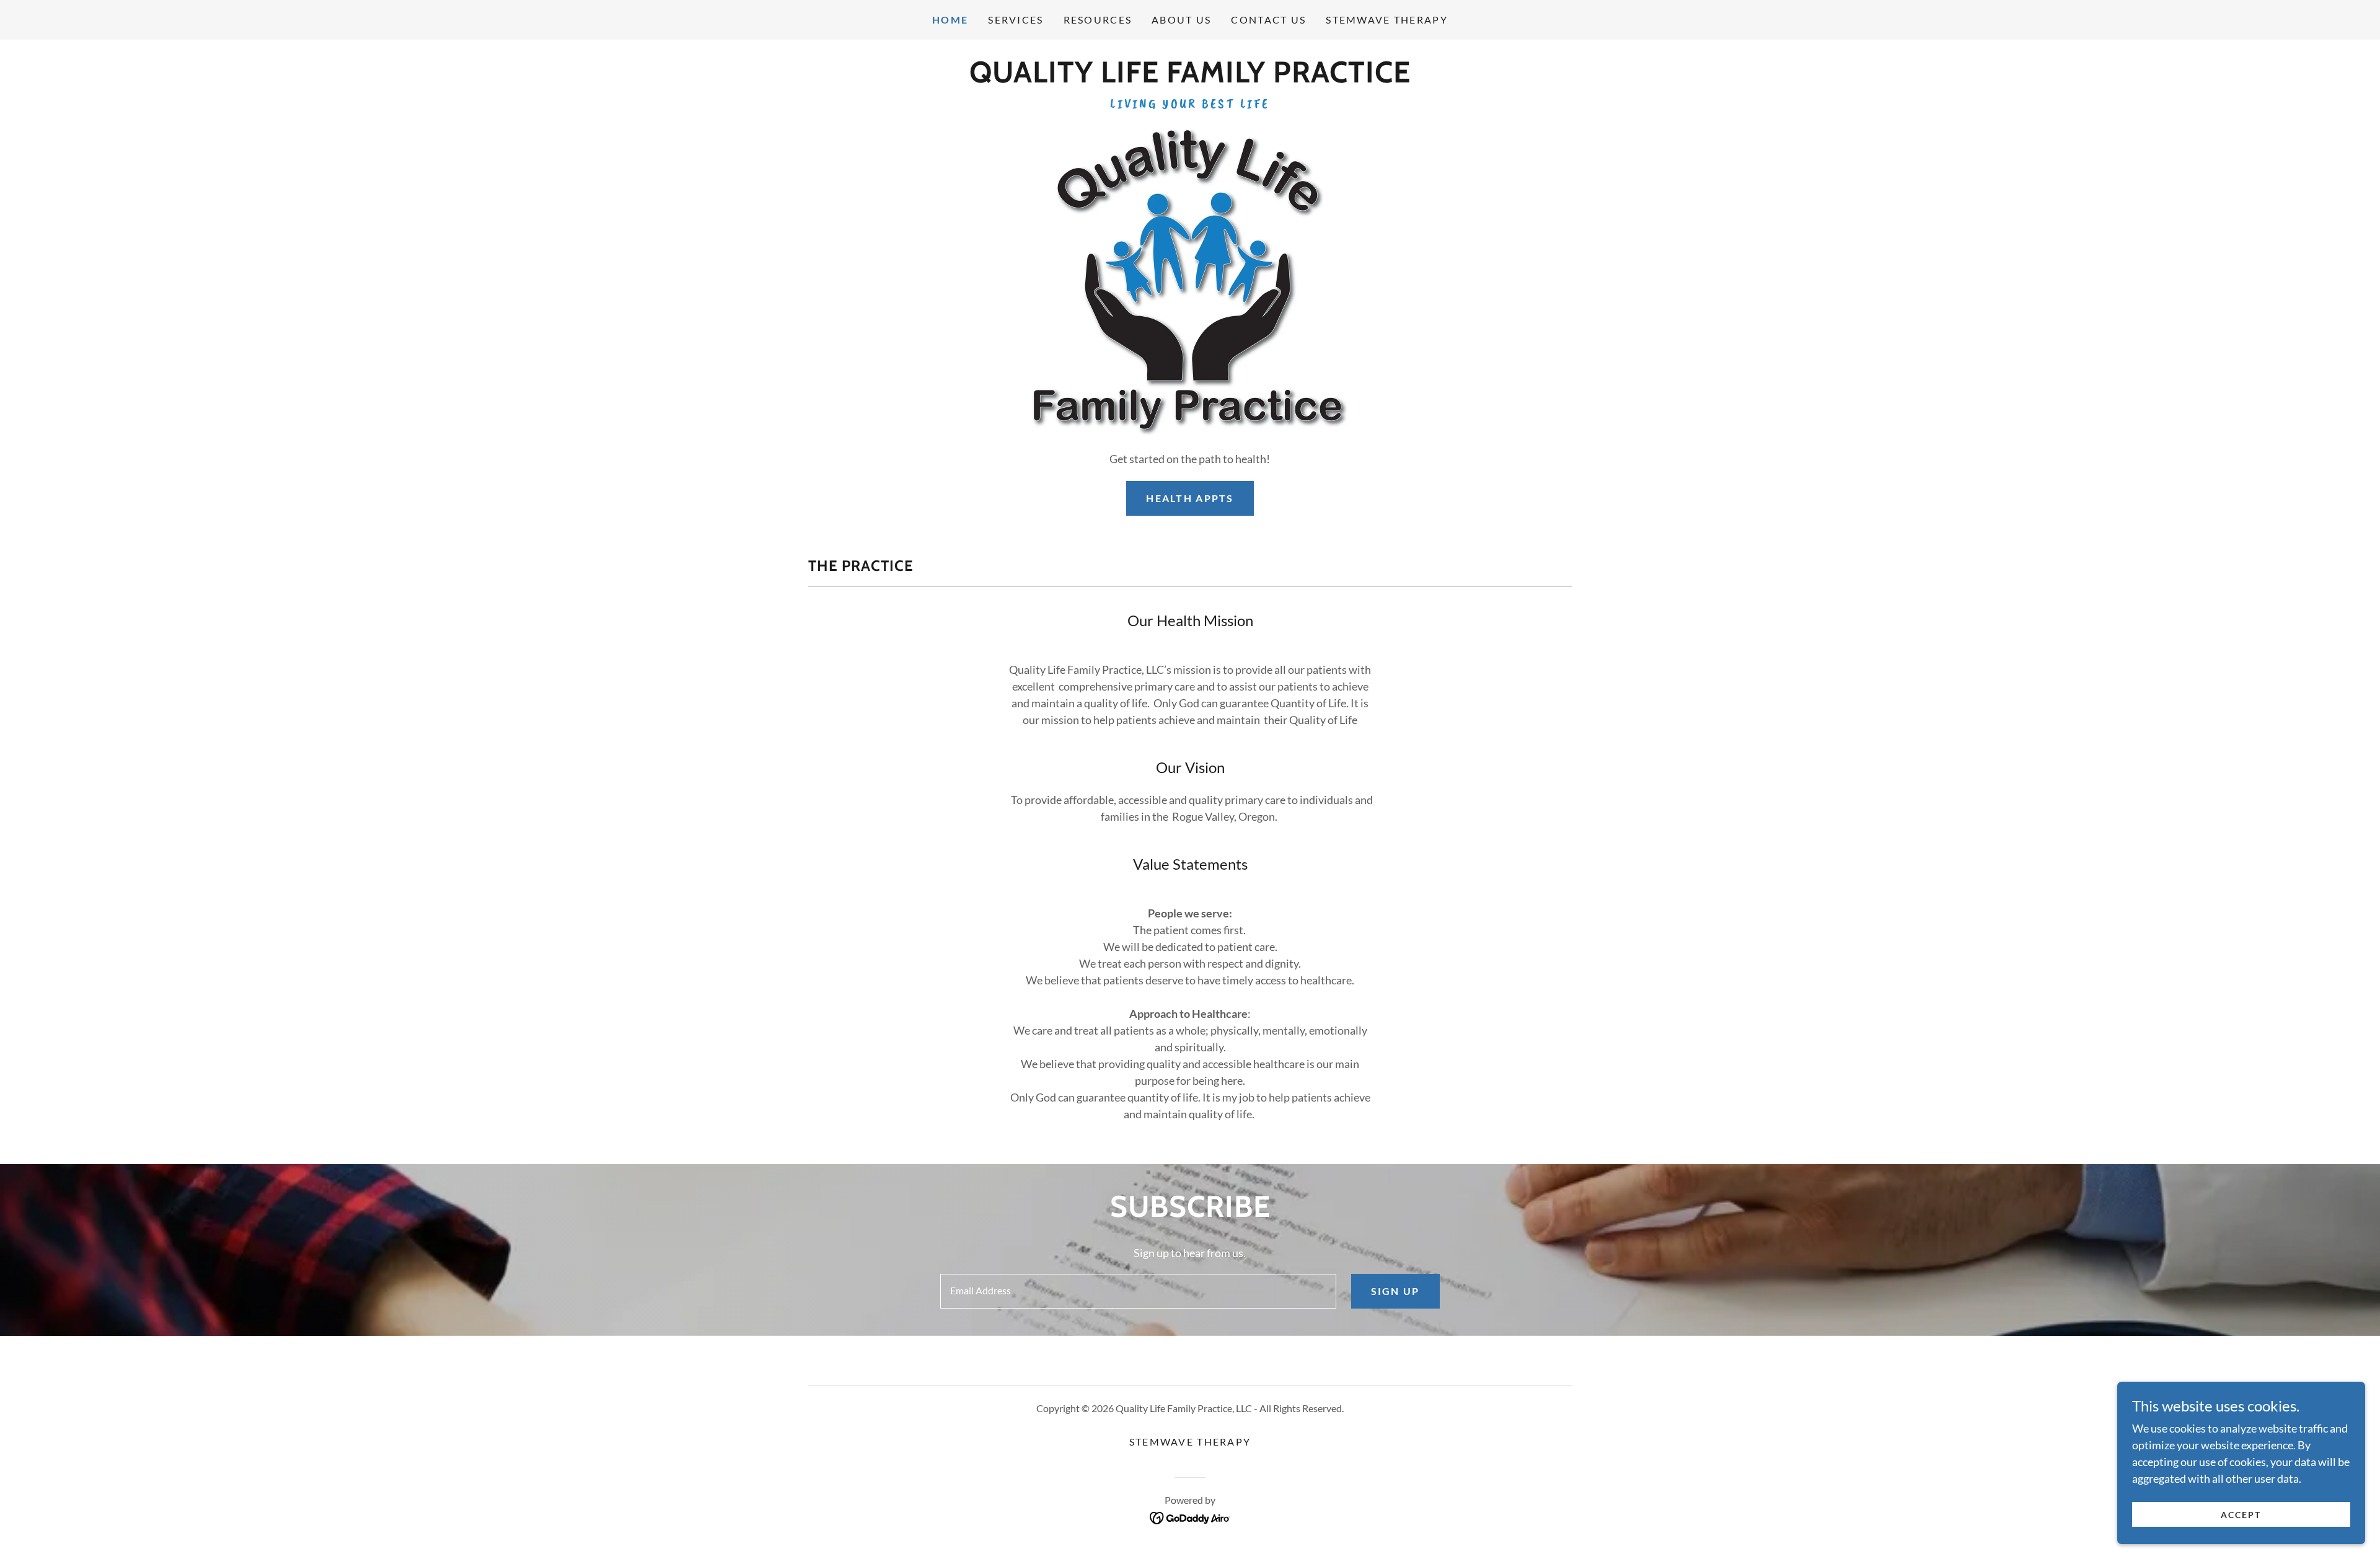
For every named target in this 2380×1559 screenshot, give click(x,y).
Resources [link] (1098, 20)
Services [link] (1016, 20)
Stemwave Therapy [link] (1387, 20)
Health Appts (1190, 498)
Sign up (1395, 1291)
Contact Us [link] (1268, 20)
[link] (1190, 78)
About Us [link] (1181, 20)
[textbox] (1138, 1291)
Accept (2241, 1515)
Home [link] (950, 20)
